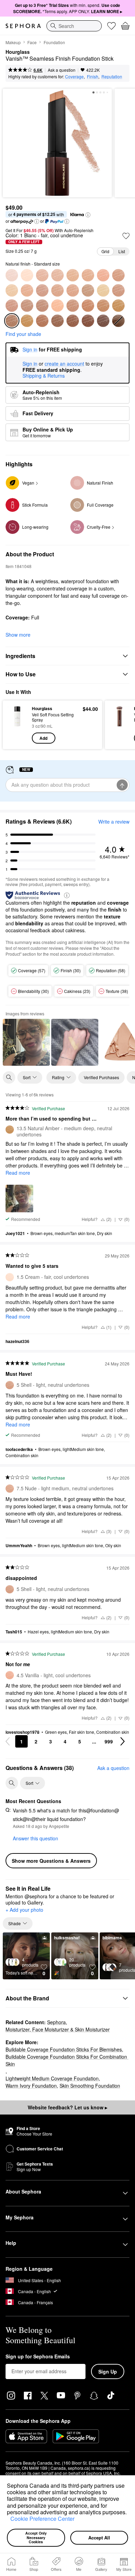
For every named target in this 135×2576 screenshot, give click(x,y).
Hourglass (18, 52)
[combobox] (74, 26)
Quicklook (17, 725)
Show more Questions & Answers (51, 1861)
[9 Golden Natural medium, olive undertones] (103, 290)
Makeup (13, 42)
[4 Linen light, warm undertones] (88, 275)
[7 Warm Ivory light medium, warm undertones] (57, 290)
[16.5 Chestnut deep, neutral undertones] (103, 321)
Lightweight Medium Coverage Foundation (52, 2078)
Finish (93, 76)
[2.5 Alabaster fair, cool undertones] (42, 275)
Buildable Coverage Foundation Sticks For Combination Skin (67, 2060)
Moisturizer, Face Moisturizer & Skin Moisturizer (58, 2029)
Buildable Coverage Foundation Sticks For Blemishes (64, 2049)
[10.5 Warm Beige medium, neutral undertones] (42, 306)
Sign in (30, 364)
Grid (105, 251)
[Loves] (111, 26)
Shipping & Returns (44, 376)
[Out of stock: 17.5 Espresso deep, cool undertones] (118, 321)
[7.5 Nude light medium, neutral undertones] (73, 290)
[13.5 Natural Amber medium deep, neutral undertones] (118, 306)
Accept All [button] (99, 2538)
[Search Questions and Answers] (12, 1783)
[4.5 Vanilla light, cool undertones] (103, 275)
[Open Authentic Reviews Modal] (67, 895)
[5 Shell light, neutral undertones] (118, 275)
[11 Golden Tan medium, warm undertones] (73, 306)
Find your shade (23, 334)
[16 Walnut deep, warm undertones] (88, 321)
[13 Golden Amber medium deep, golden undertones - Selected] (12, 321)
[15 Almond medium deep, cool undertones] (73, 321)
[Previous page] (8, 1741)
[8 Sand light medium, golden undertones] (88, 290)
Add (43, 738)
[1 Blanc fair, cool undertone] (12, 275)
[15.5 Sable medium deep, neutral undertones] (27, 321)
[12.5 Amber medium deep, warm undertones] (103, 306)
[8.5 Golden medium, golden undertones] (118, 290)
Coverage (74, 76)
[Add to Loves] (126, 236)
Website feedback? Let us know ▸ (67, 2107)
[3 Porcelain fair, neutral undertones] (57, 275)
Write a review (114, 822)
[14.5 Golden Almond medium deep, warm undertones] (57, 321)
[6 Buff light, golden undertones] (27, 290)
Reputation (112, 76)
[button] (8, 2520)
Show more (18, 635)
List (122, 251)
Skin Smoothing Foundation (90, 2086)
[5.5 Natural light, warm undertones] (12, 290)
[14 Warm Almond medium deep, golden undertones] (42, 321)
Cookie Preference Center (42, 2519)
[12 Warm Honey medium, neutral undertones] (57, 306)
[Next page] (123, 1741)
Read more (18, 1173)
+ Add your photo (24, 1910)
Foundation (54, 42)
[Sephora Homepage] (23, 26)
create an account (64, 364)
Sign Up (108, 2371)
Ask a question (62, 70)
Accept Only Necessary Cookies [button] (37, 2537)
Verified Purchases (101, 1077)
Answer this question (35, 1838)
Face (32, 42)
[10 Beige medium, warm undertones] (27, 306)
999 (109, 1741)
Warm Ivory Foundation (31, 2086)
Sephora (56, 2022)
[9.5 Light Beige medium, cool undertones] (12, 306)
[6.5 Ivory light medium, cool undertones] (42, 290)
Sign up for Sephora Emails (38, 2357)
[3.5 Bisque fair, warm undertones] (73, 275)
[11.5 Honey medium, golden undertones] (88, 306)
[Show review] (26, 1042)
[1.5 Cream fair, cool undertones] (27, 275)
